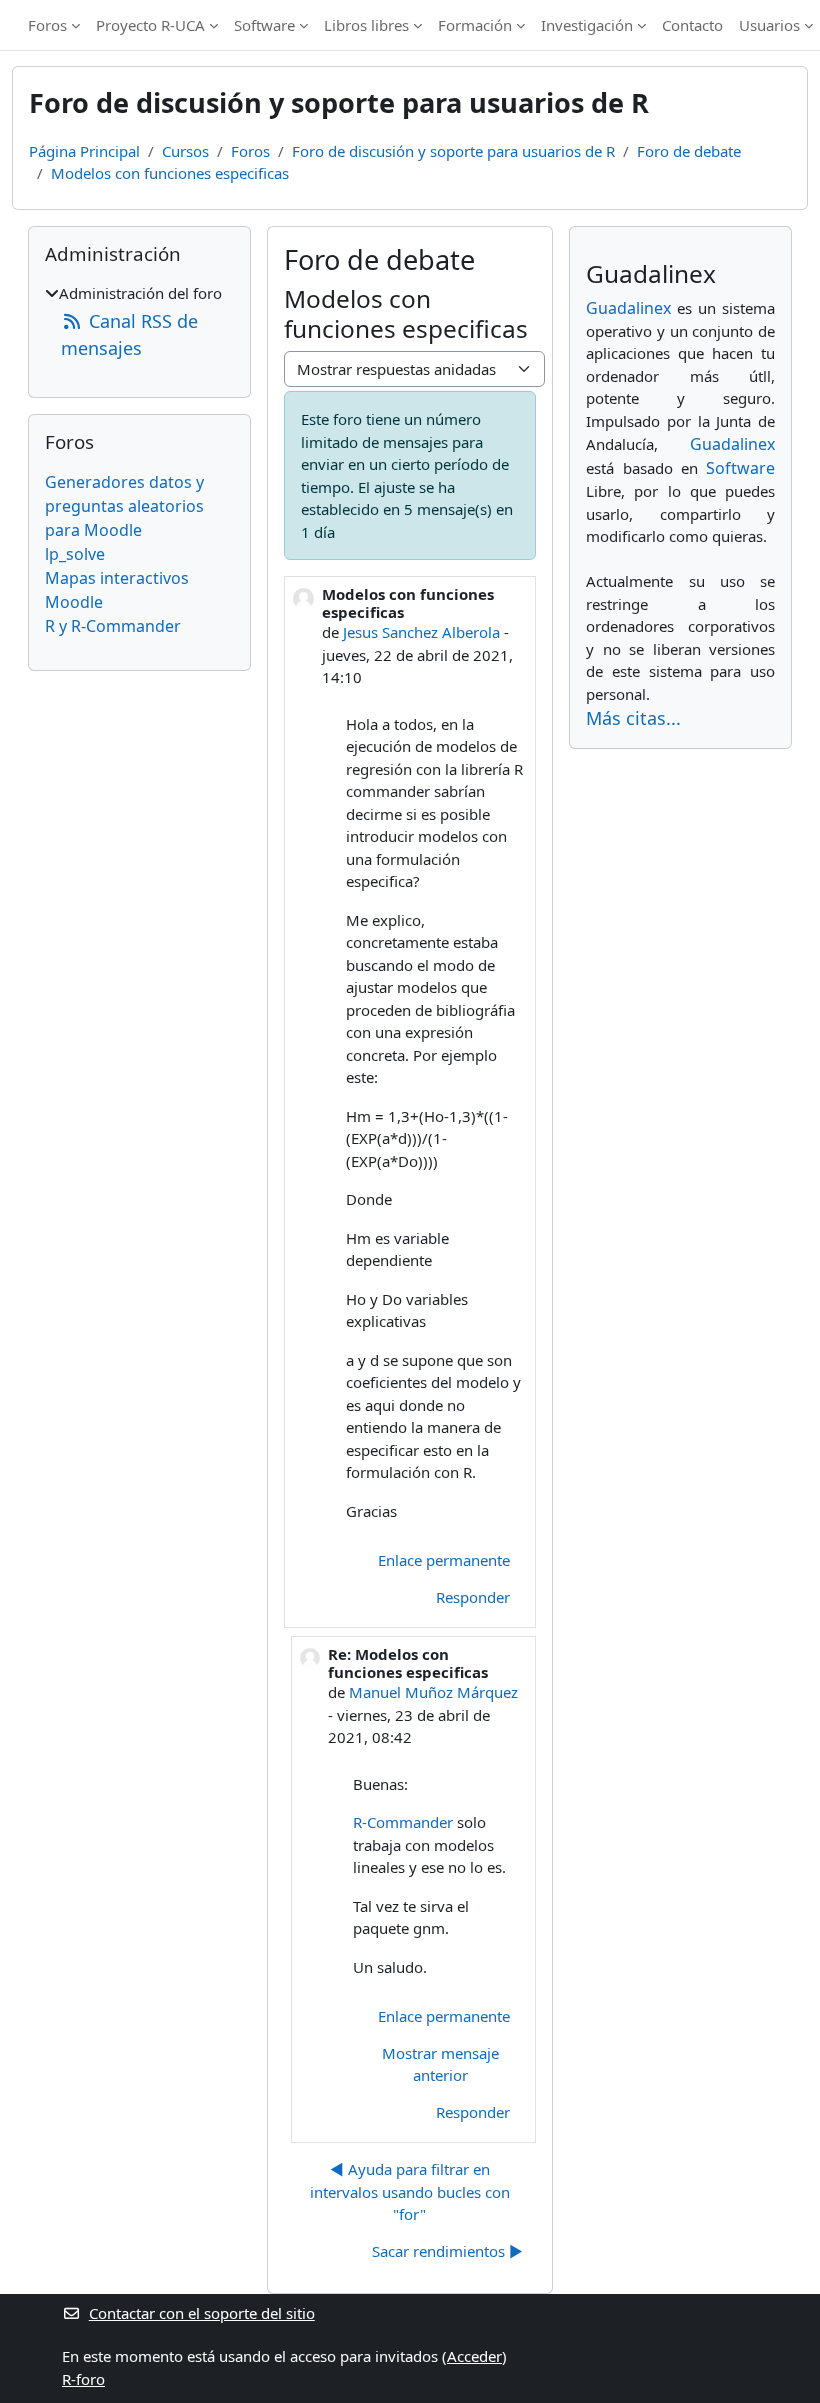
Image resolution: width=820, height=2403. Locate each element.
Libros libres (366, 25)
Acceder (474, 2356)
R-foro (83, 2379)
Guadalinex (628, 308)
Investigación (587, 25)
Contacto (692, 25)
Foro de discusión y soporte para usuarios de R (453, 151)
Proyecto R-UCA (150, 25)
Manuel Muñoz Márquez (433, 1692)
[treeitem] (139, 322)
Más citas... (633, 718)
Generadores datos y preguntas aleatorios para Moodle (124, 506)
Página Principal (84, 151)
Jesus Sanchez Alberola (421, 632)
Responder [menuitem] (473, 1597)
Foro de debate (689, 151)
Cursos (185, 151)
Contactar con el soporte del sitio (202, 2313)
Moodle (74, 602)
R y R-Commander (113, 626)
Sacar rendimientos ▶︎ (447, 2251)
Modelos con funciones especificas (170, 173)
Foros (47, 25)
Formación (475, 25)
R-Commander (403, 1822)
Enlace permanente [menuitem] (444, 1560)
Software (264, 25)
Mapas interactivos (117, 578)
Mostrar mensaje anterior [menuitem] (440, 2064)
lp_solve (75, 554)
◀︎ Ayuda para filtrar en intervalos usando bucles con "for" (410, 2191)
